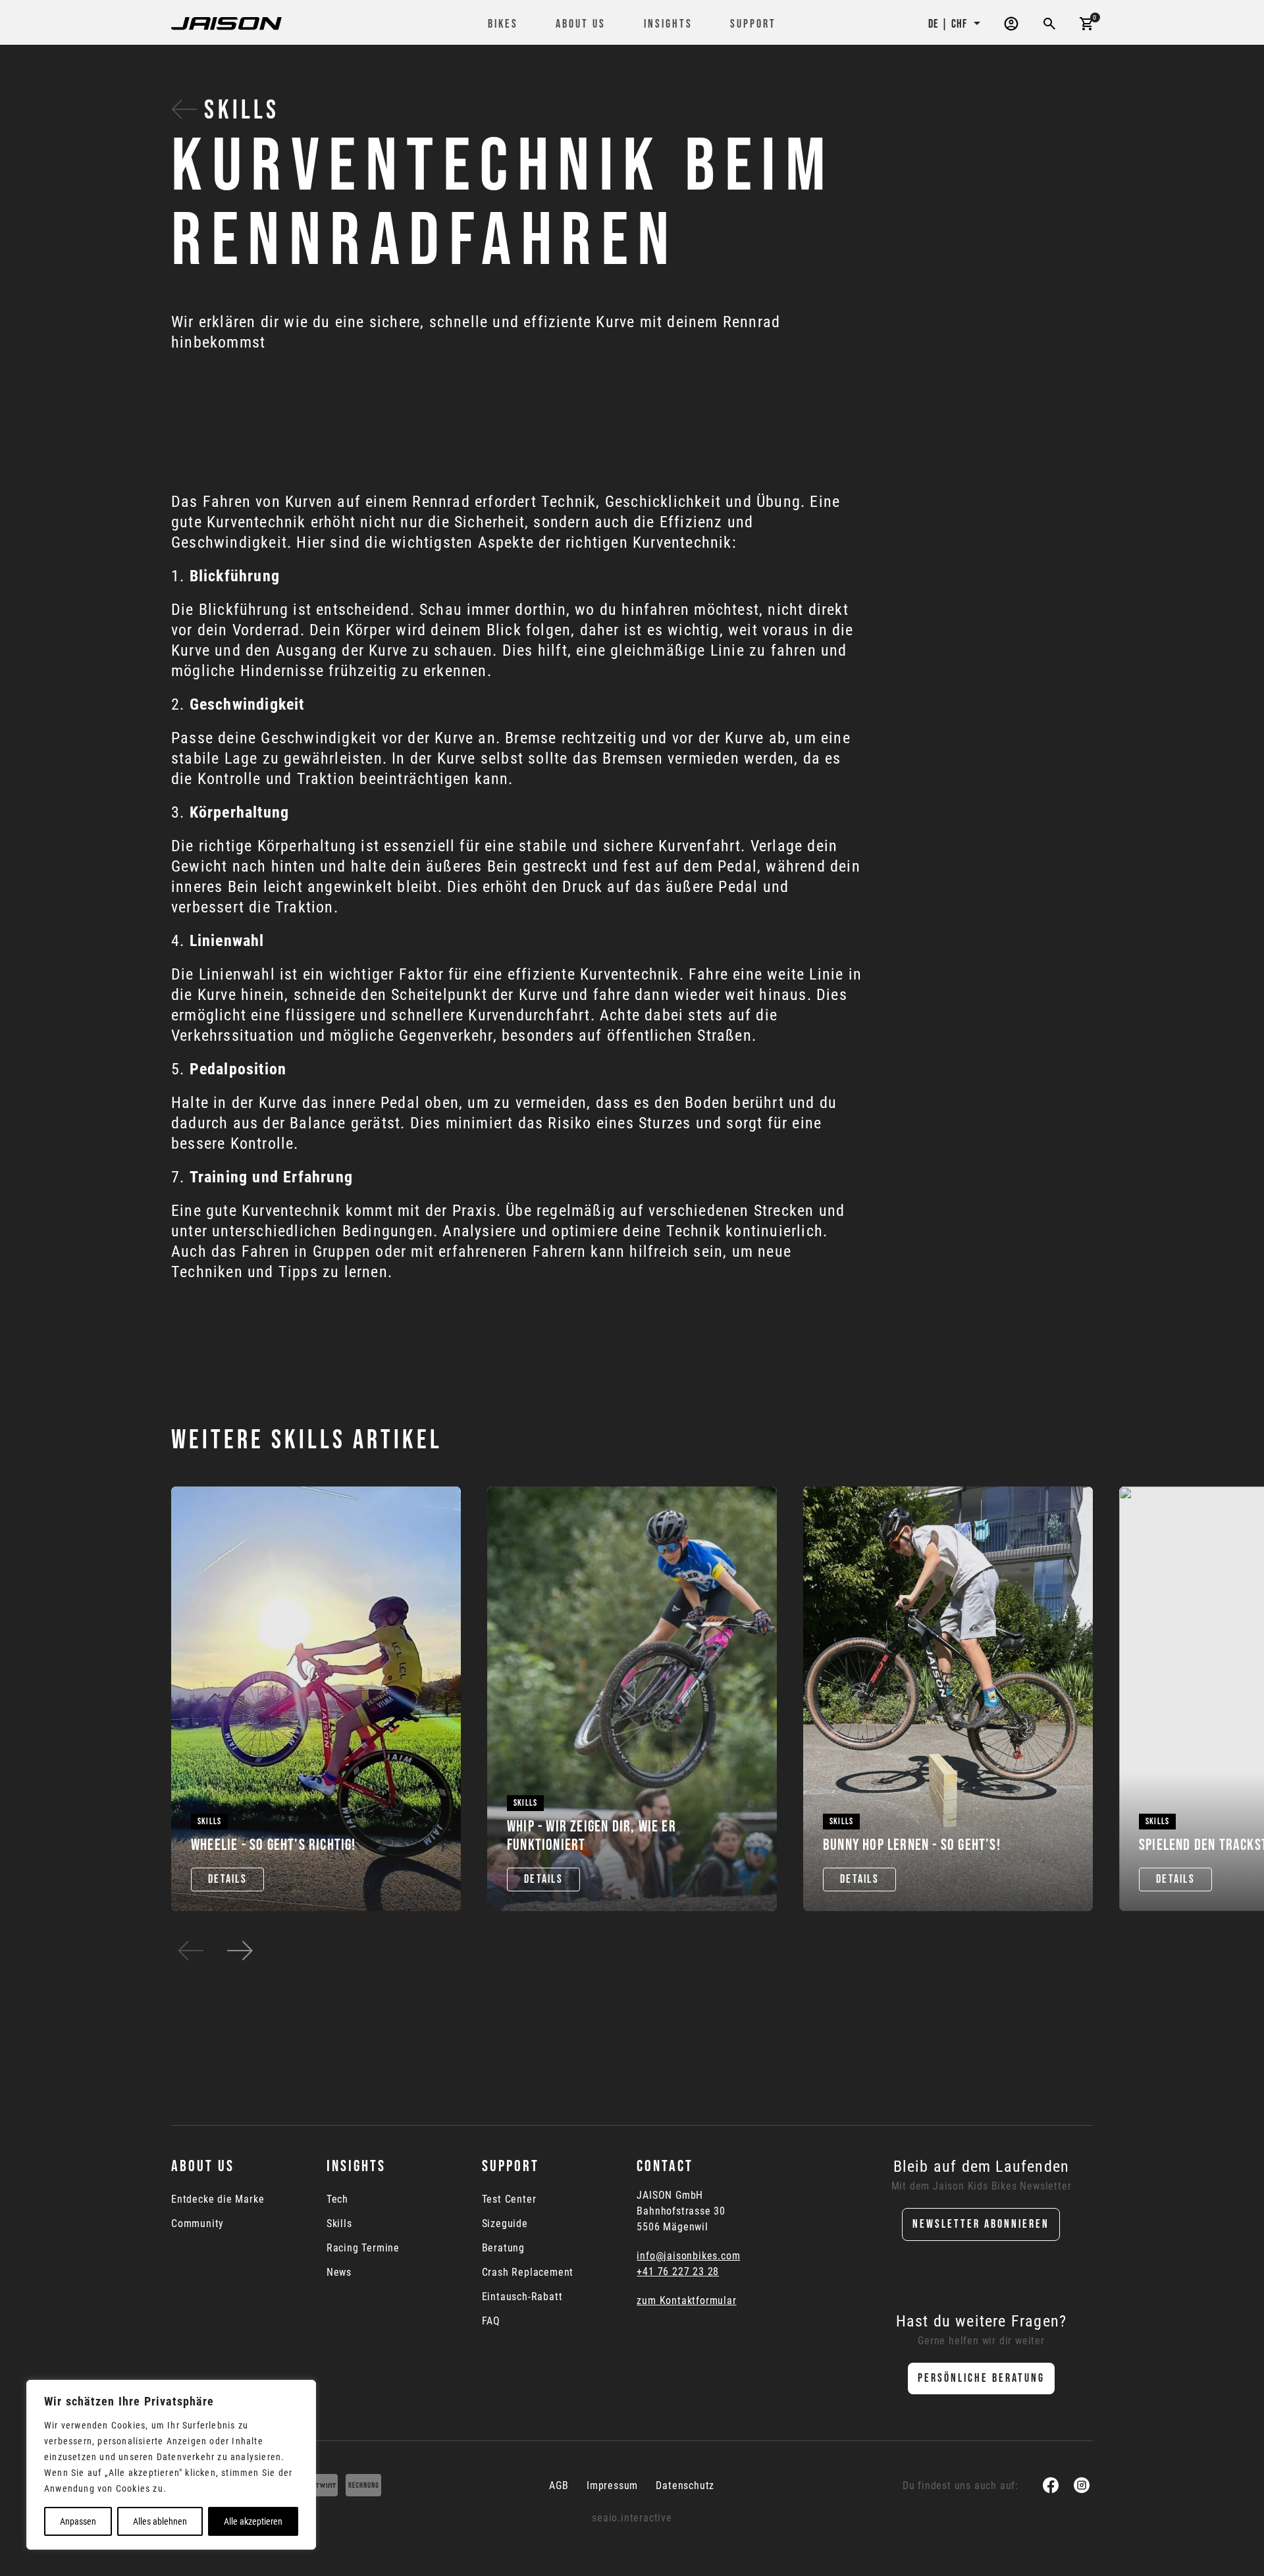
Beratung (503, 2248)
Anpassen (78, 2521)
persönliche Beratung (981, 2378)
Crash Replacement (528, 2273)
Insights (668, 24)
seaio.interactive (632, 2518)
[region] (171, 2465)
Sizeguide (505, 2224)
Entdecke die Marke (218, 2199)
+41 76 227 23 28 (678, 2272)
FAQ (491, 2321)
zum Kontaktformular (686, 2300)
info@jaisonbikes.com (688, 2256)
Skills (238, 111)
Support (753, 24)
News (339, 2273)
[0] (1086, 23)
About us (581, 24)
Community (197, 2224)
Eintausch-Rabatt (522, 2297)
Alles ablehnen (160, 2521)
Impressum (612, 2485)
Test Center (509, 2199)
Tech (337, 2199)
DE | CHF (949, 24)
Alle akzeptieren (253, 2521)
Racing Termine (363, 2248)
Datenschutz (685, 2485)
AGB (559, 2485)
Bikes (503, 24)
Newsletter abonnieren (981, 2224)
